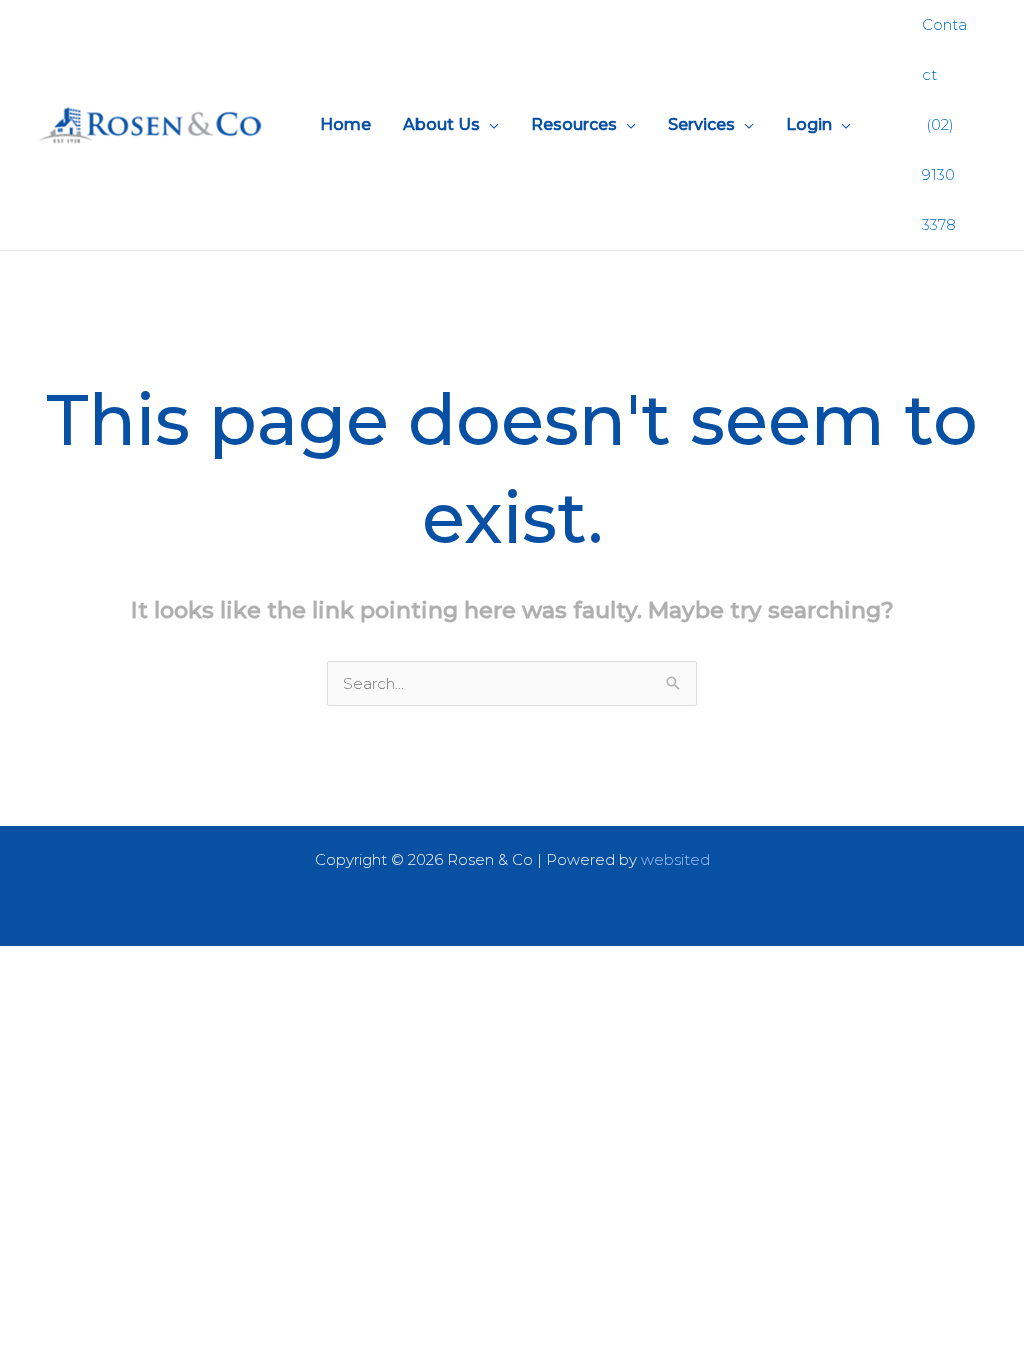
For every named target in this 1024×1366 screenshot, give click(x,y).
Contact (944, 49)
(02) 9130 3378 (939, 174)
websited (675, 859)
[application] (489, 125)
